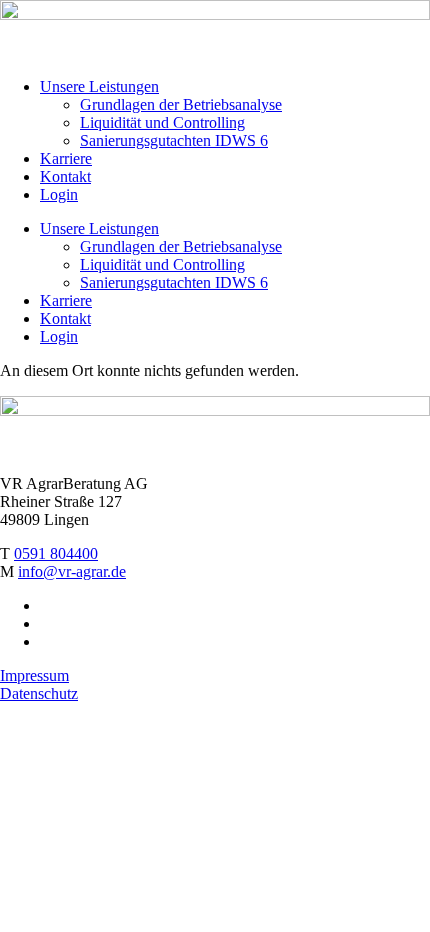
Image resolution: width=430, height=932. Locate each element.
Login (59, 194)
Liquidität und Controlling (162, 122)
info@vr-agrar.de (72, 571)
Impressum (34, 675)
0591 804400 (56, 553)
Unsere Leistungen (99, 86)
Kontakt (65, 176)
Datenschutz (39, 693)
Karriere (66, 158)
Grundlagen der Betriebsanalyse (181, 104)
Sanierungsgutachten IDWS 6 (174, 140)
